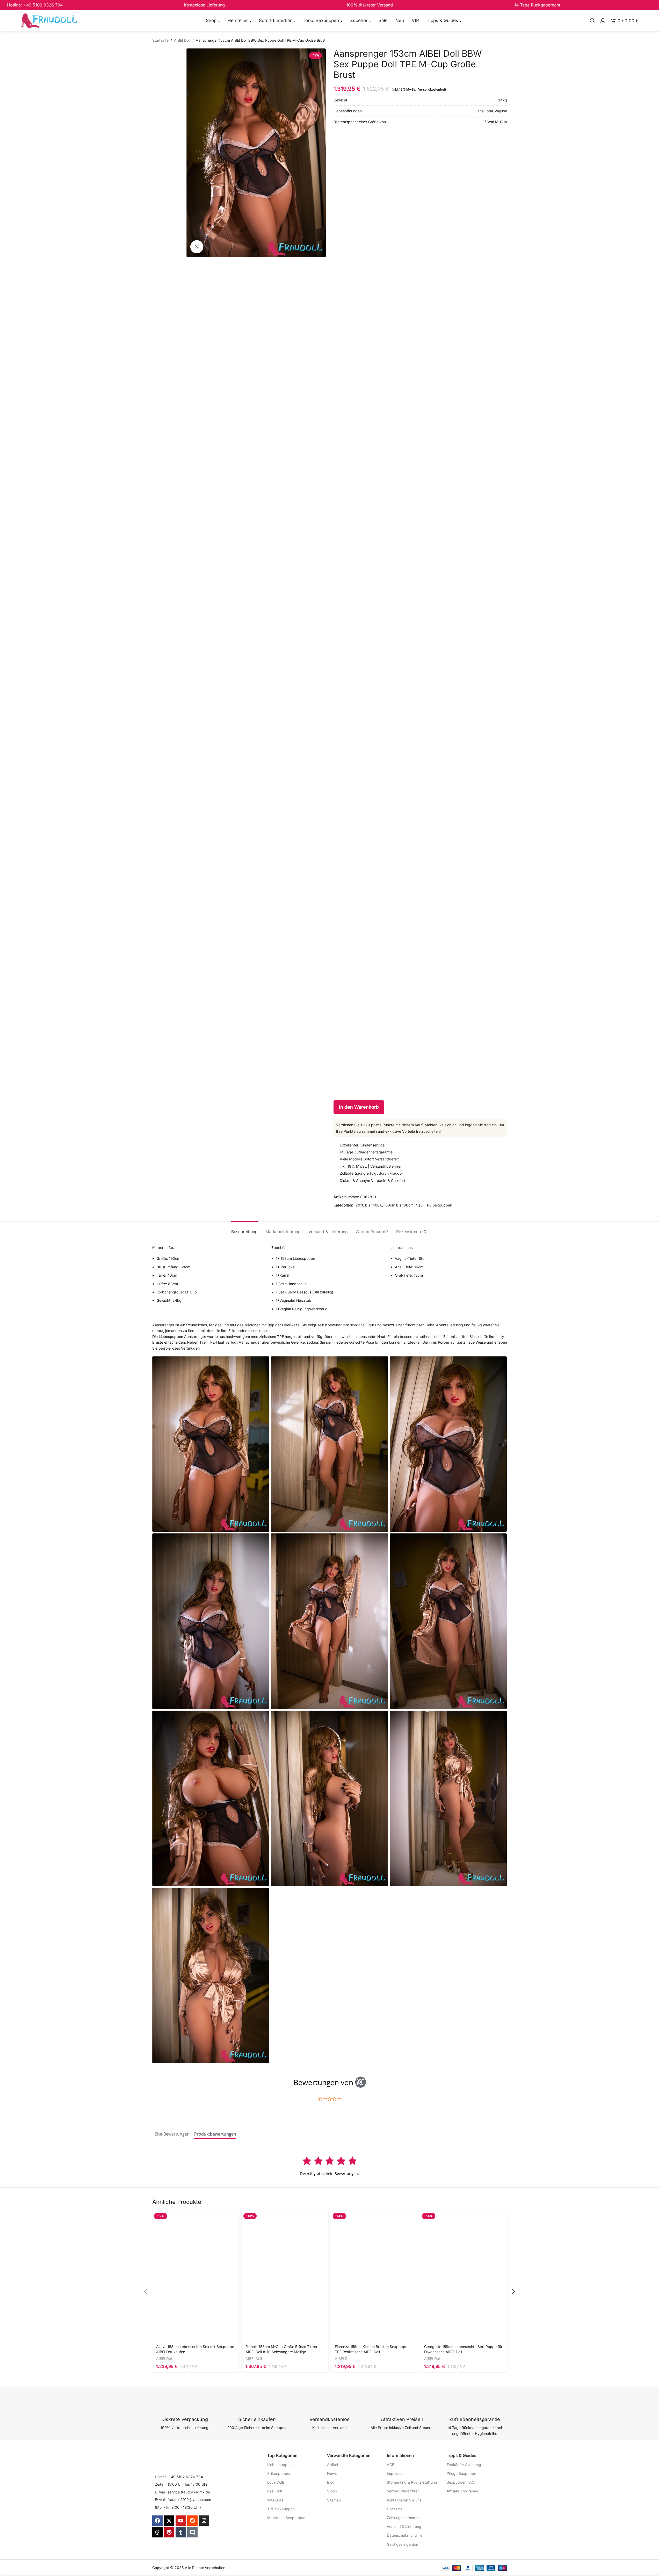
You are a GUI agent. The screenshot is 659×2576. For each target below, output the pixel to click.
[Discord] (192, 2532)
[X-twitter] (169, 2521)
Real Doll (274, 2491)
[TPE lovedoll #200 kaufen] (329, 1444)
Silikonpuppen (279, 2473)
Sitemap (334, 2500)
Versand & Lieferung (404, 2526)
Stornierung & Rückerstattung (412, 2482)
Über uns (394, 2509)
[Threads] (157, 2532)
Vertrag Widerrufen (403, 2491)
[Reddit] (192, 2521)
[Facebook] (157, 2521)
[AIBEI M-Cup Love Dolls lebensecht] (211, 1798)
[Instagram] (204, 2521)
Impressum (396, 2473)
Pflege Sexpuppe (461, 2473)
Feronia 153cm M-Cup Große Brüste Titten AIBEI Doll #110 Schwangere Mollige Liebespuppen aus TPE (281, 2352)
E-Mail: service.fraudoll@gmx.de (182, 2492)
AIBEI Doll (182, 40)
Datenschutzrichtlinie (405, 2535)
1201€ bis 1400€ (368, 1205)
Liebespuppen (171, 1337)
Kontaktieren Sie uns (404, 2500)
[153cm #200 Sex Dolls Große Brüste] (329, 1621)
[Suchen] (592, 21)
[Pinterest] (169, 2532)
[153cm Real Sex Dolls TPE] (448, 1444)
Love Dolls (276, 2482)
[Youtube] (181, 2521)
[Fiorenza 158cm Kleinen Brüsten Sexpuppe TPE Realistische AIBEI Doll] (374, 2276)
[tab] (244, 1229)
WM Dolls (275, 2500)
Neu (419, 1205)
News (332, 2473)
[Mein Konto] (603, 21)
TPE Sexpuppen (438, 1205)
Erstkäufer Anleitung (464, 2465)
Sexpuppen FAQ (461, 2482)
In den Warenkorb (359, 1107)
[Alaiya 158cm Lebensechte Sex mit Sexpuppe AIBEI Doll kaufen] (196, 2276)
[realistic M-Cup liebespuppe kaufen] (211, 1975)
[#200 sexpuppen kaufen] (448, 1621)
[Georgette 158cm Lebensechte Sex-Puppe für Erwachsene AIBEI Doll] (464, 2276)
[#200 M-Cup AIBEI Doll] (448, 1798)
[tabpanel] (330, 2166)
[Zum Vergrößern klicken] (197, 247)
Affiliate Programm (462, 2491)
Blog (331, 2482)
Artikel (332, 2465)
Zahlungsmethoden (403, 2518)
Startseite (160, 40)
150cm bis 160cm (399, 1205)
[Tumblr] (181, 2532)
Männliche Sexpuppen (286, 2518)
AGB (391, 2465)
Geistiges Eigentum (403, 2544)
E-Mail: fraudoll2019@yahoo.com (183, 2500)
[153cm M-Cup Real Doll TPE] (211, 1621)
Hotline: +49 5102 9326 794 (179, 2477)
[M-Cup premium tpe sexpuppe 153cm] (329, 1798)
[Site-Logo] (49, 20)
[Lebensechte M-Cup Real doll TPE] (211, 1444)
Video (332, 2491)
